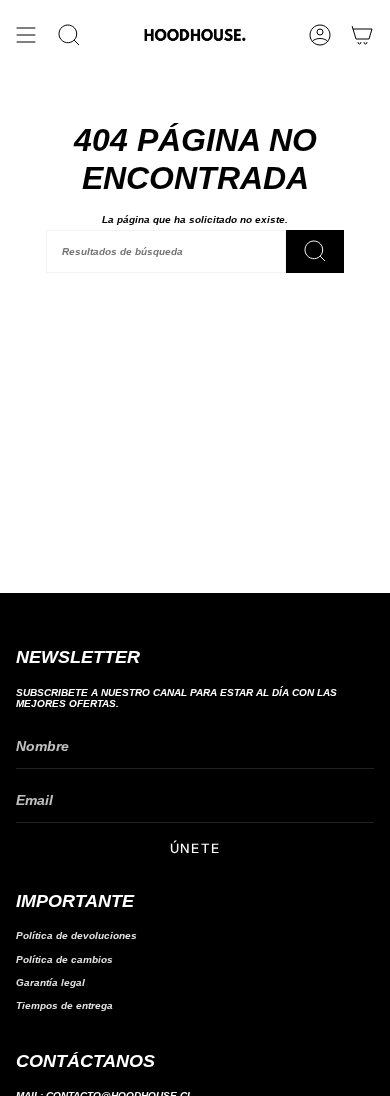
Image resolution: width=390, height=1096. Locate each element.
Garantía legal (50, 982)
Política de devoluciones (76, 935)
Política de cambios (64, 959)
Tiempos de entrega (64, 1005)
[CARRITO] (362, 35)
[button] (69, 35)
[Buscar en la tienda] (315, 251)
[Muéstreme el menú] (26, 35)
